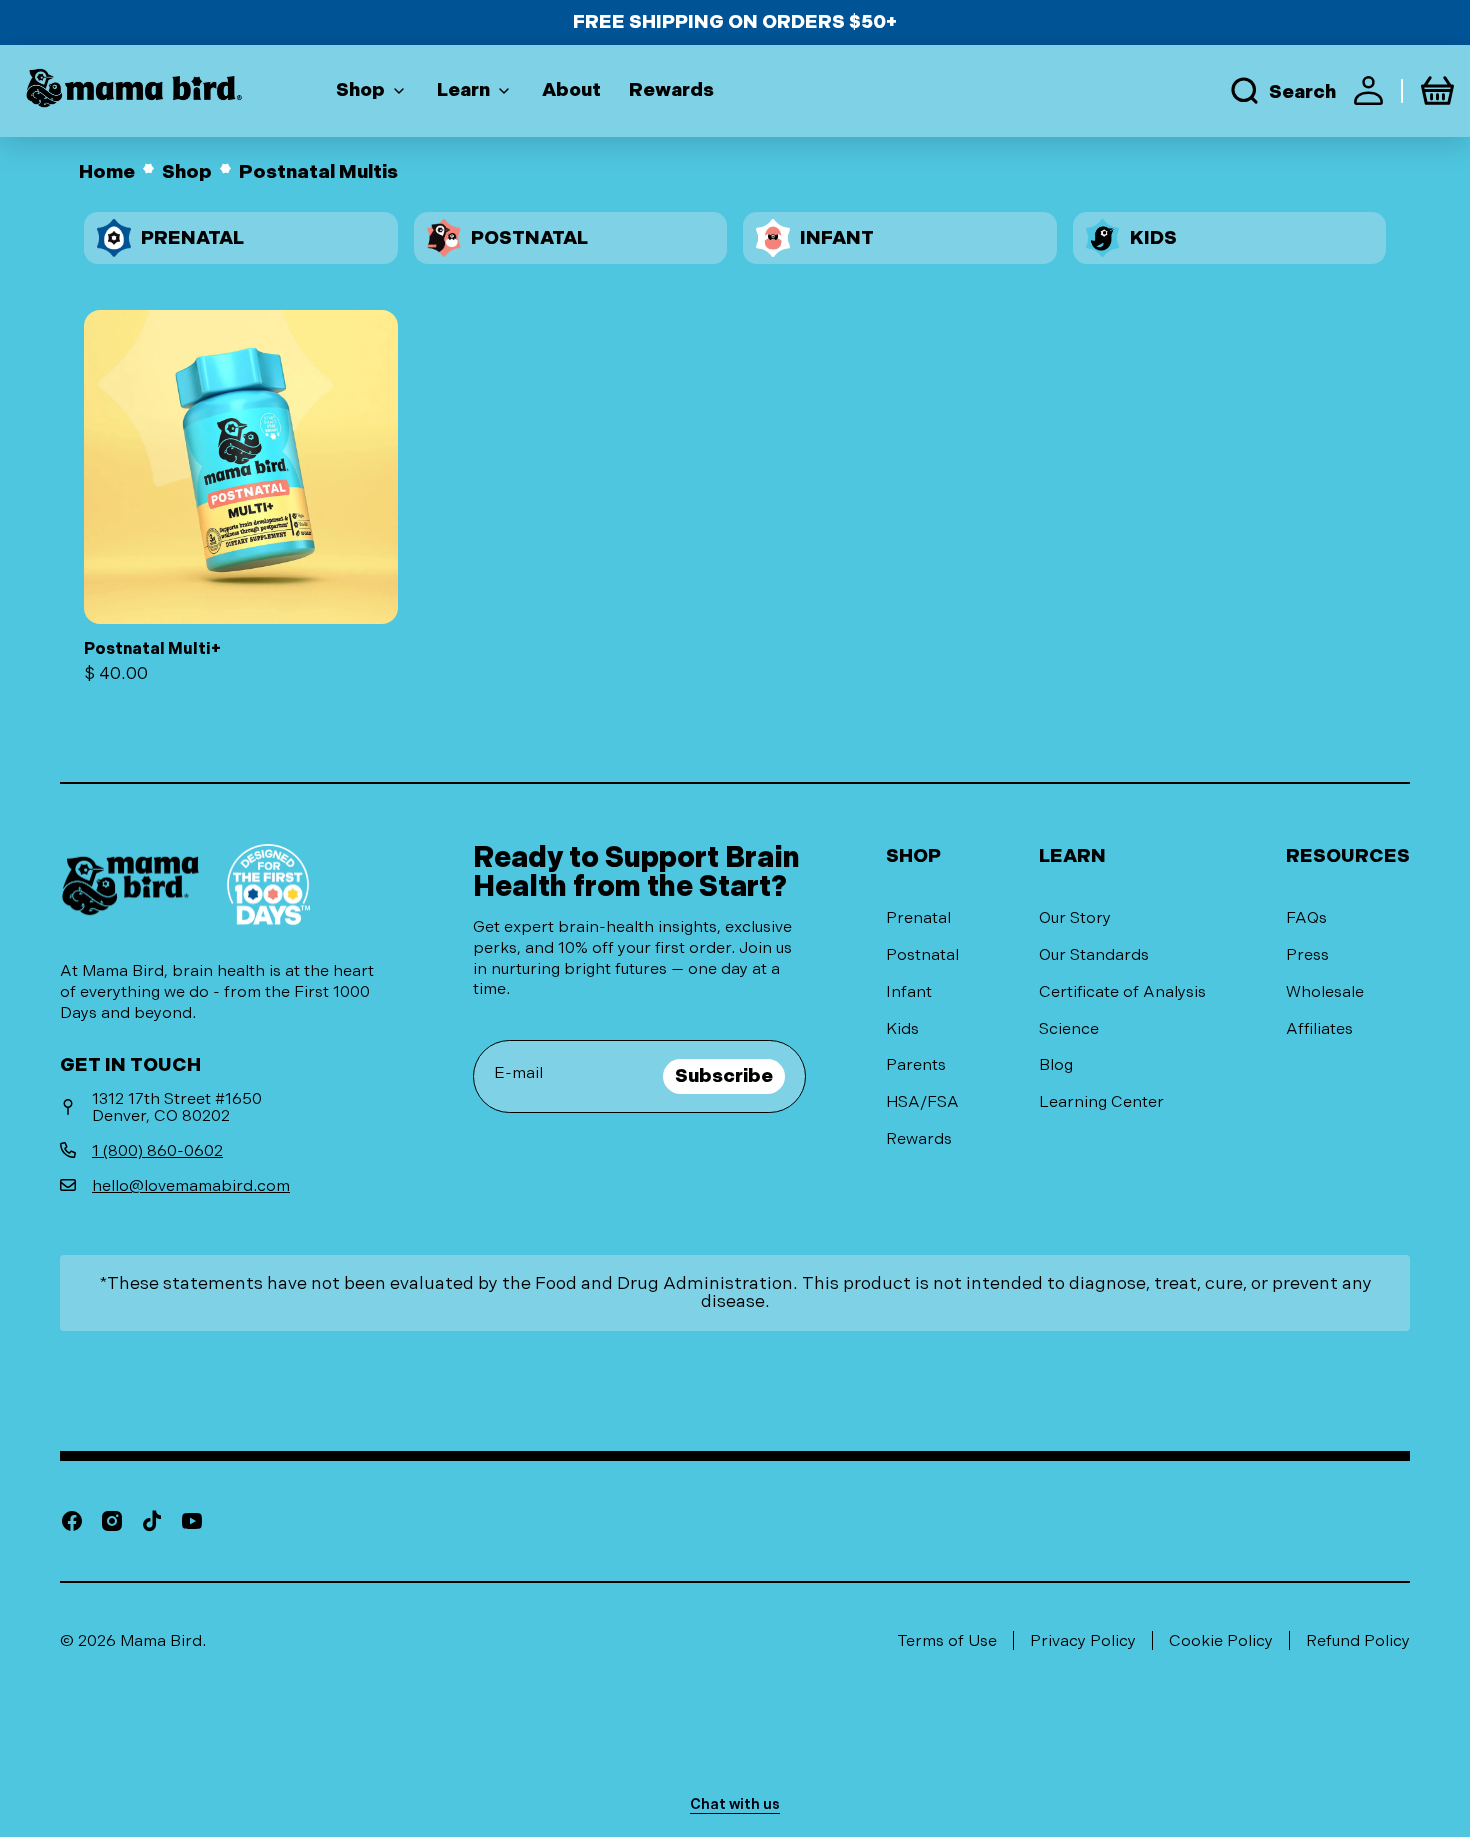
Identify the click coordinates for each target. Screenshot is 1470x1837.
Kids (902, 1028)
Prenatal (918, 917)
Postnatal (922, 954)
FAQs (1306, 917)
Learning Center (1101, 1101)
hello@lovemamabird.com (191, 1185)
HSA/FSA (922, 1101)
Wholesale (1325, 991)
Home (107, 172)
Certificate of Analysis (1122, 991)
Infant (909, 991)
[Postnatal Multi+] (241, 496)
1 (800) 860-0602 (157, 1150)
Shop (187, 172)
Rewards (919, 1138)
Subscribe (724, 1076)
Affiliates (1319, 1028)
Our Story (1075, 917)
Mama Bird (161, 1640)
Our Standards (1094, 954)
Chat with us (735, 1804)
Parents (916, 1064)
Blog (1056, 1064)
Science (1069, 1028)
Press (1307, 954)
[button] (1282, 90)
